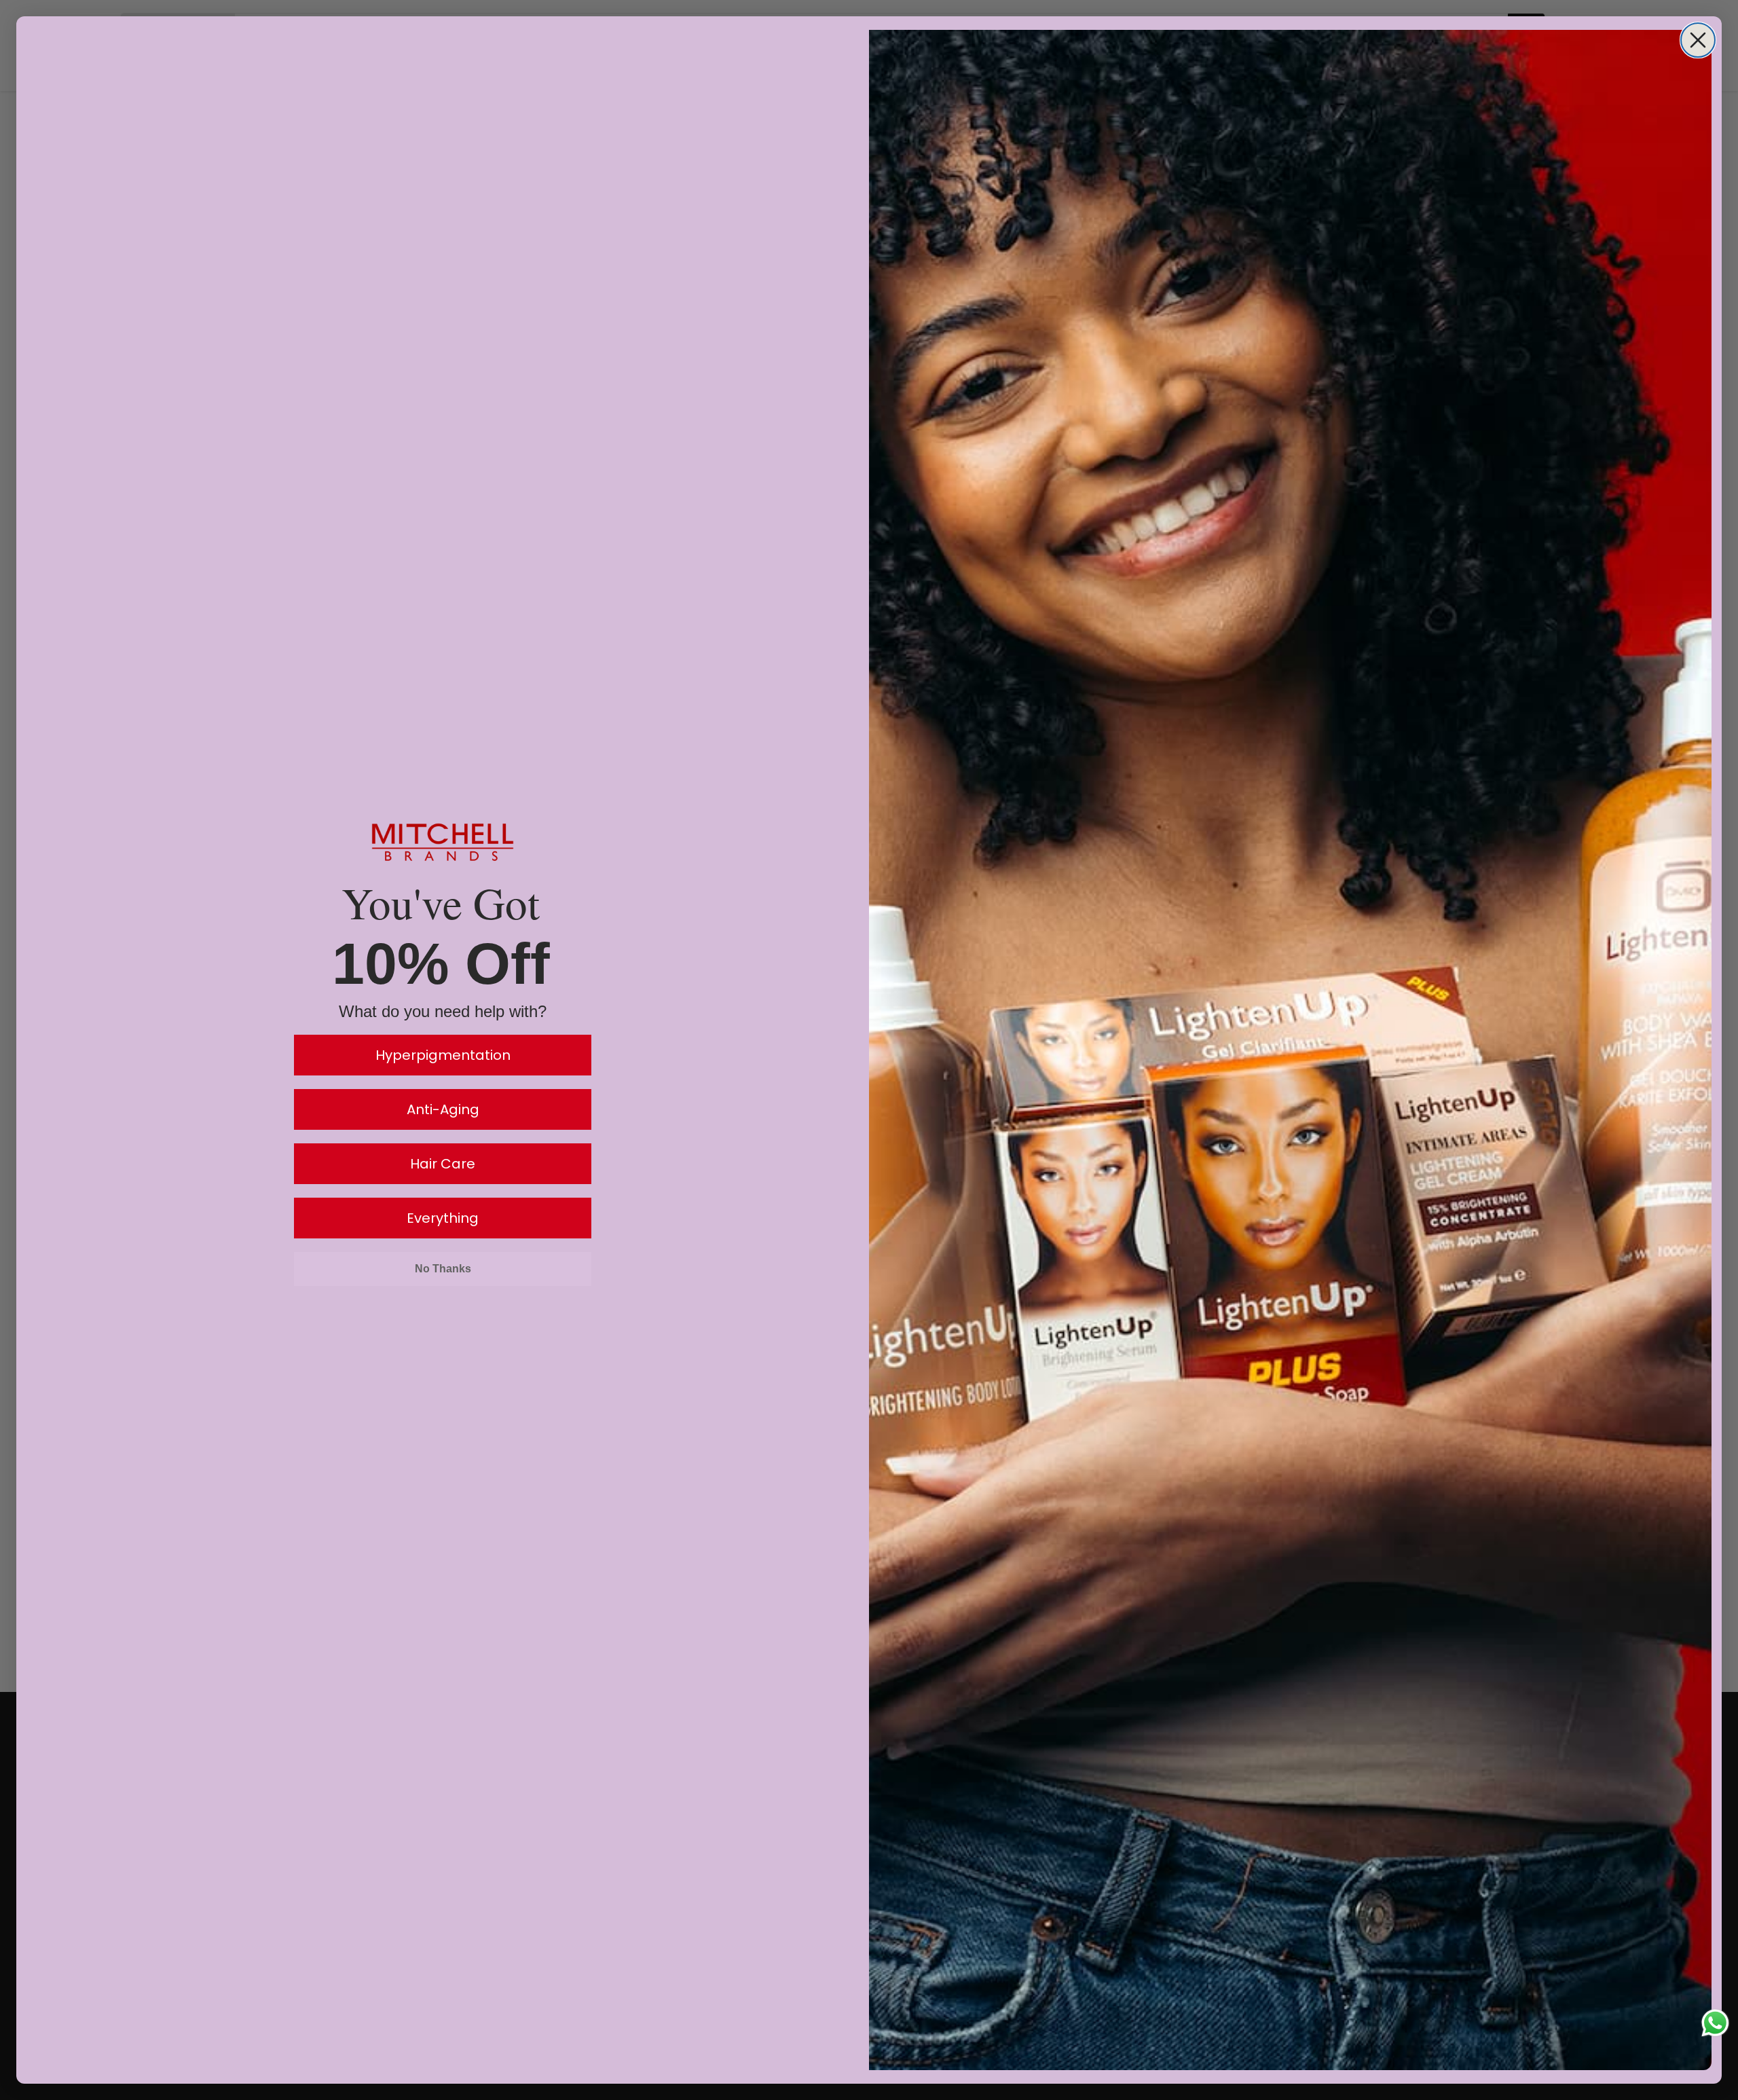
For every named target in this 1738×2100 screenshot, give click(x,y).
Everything (443, 1218)
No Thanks (443, 1269)
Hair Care (443, 1164)
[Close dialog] (1698, 40)
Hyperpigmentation (443, 1055)
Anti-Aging (443, 1109)
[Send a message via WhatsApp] (1715, 2023)
